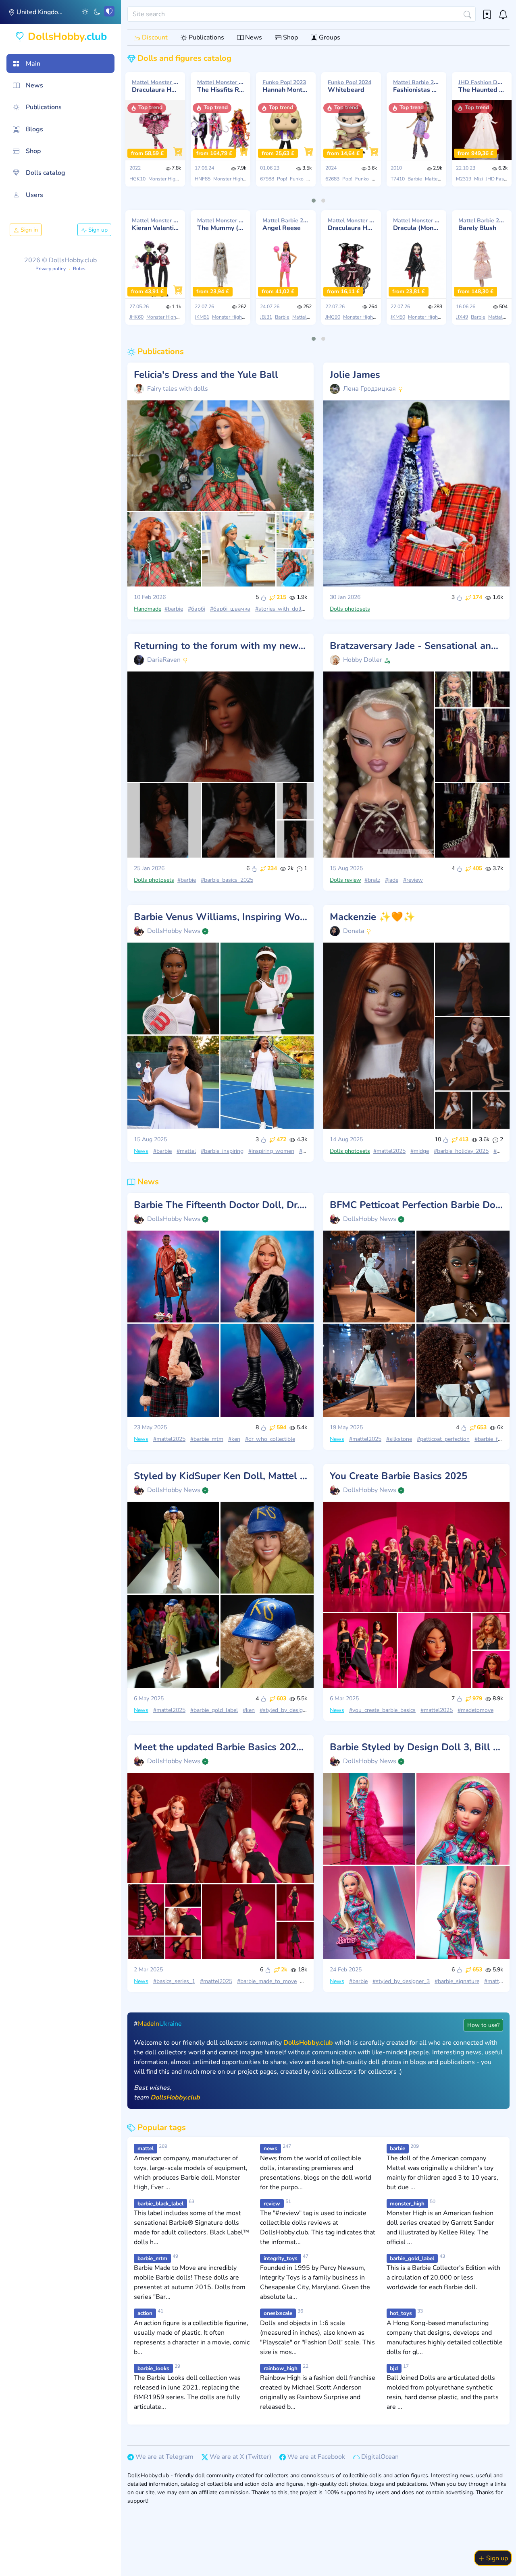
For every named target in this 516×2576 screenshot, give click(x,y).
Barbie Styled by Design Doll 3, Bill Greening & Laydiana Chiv (416, 1747)
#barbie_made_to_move (267, 1981)
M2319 (464, 179)
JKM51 (202, 317)
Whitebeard (350, 86)
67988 (267, 179)
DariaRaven (164, 660)
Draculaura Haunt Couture (155, 86)
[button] (85, 11)
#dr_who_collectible (270, 1439)
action (145, 2313)
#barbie (174, 609)
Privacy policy (51, 269)
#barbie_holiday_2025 (461, 1151)
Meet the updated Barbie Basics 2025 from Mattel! (221, 1747)
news (270, 2148)
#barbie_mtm (207, 1439)
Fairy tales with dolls (178, 389)
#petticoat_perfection (443, 1439)
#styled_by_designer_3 (401, 1981)
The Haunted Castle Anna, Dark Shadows (482, 86)
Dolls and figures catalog (183, 58)
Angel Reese (286, 224)
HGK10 (137, 179)
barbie (397, 2148)
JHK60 (136, 317)
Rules (79, 269)
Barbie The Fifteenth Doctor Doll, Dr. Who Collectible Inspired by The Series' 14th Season (221, 1205)
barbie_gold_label (412, 2258)
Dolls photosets (350, 609)
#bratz (372, 880)
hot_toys (401, 2313)
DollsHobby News (174, 931)
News (253, 37)
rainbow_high (281, 2368)
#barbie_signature (457, 1981)
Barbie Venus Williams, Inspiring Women (221, 917)
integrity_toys (281, 2258)
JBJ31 (266, 317)
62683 (332, 179)
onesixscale (278, 2313)
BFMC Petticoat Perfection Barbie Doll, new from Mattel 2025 (416, 1205)
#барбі (197, 609)
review (272, 2204)
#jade (392, 880)
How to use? (483, 2025)
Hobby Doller (363, 660)
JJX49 (462, 317)
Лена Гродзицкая (369, 389)
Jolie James (355, 375)
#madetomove (475, 1710)
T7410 (398, 179)
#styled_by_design (283, 1710)
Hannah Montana (286, 86)
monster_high (407, 2204)
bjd (394, 2368)
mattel (146, 2148)
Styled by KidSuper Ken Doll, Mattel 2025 (221, 1476)
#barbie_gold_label (214, 1710)
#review (413, 880)
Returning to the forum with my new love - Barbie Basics (221, 646)
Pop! (282, 179)
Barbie (415, 179)
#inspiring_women (271, 1151)
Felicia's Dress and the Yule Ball (206, 375)
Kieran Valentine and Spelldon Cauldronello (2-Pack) (155, 224)
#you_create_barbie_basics (382, 1710)
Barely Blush (482, 224)
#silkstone (399, 1439)
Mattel (432, 179)
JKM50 (398, 317)
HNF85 (203, 179)
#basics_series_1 (174, 1981)
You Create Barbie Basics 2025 (398, 1476)
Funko (297, 179)
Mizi (479, 179)
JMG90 (333, 317)
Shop (290, 37)
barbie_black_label (160, 2204)
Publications (206, 37)
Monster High (163, 179)
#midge (420, 1151)
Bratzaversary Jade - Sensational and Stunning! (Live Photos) (416, 646)
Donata (354, 931)
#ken (234, 1439)
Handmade (148, 609)
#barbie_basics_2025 (227, 880)
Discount (154, 37)
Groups (329, 37)
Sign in (28, 230)
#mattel (186, 1151)
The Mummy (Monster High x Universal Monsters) (221, 224)
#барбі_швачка (230, 609)
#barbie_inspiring (222, 1151)
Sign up (97, 230)
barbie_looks (153, 2368)
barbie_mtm (152, 2258)
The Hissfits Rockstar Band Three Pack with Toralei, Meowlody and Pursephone (221, 86)
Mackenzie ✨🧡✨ (372, 917)
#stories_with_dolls (280, 609)
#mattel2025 (389, 1151)
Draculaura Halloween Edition (351, 224)
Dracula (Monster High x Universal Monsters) (416, 224)
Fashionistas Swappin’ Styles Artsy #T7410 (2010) (416, 86)
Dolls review (345, 880)
